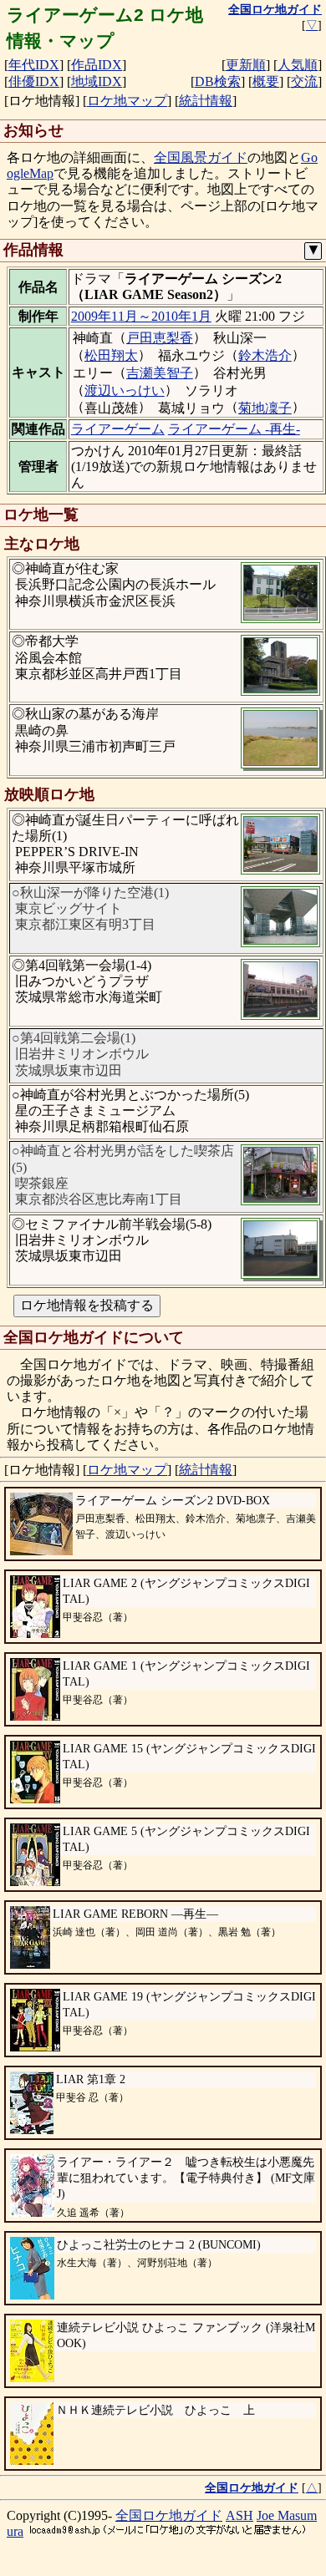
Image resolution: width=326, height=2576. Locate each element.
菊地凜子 (265, 408)
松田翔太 (111, 355)
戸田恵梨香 (160, 338)
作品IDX (97, 65)
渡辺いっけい (125, 390)
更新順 (246, 65)
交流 (304, 81)
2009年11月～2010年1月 (141, 316)
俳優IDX (34, 81)
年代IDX (34, 65)
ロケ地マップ (127, 101)
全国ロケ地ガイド (169, 2515)
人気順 (298, 65)
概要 (266, 81)
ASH (239, 2515)
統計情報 (206, 101)
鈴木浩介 (265, 355)
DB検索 (218, 81)
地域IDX (97, 81)
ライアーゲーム (118, 429)
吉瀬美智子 (160, 373)
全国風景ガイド (201, 157)
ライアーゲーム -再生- (234, 429)
